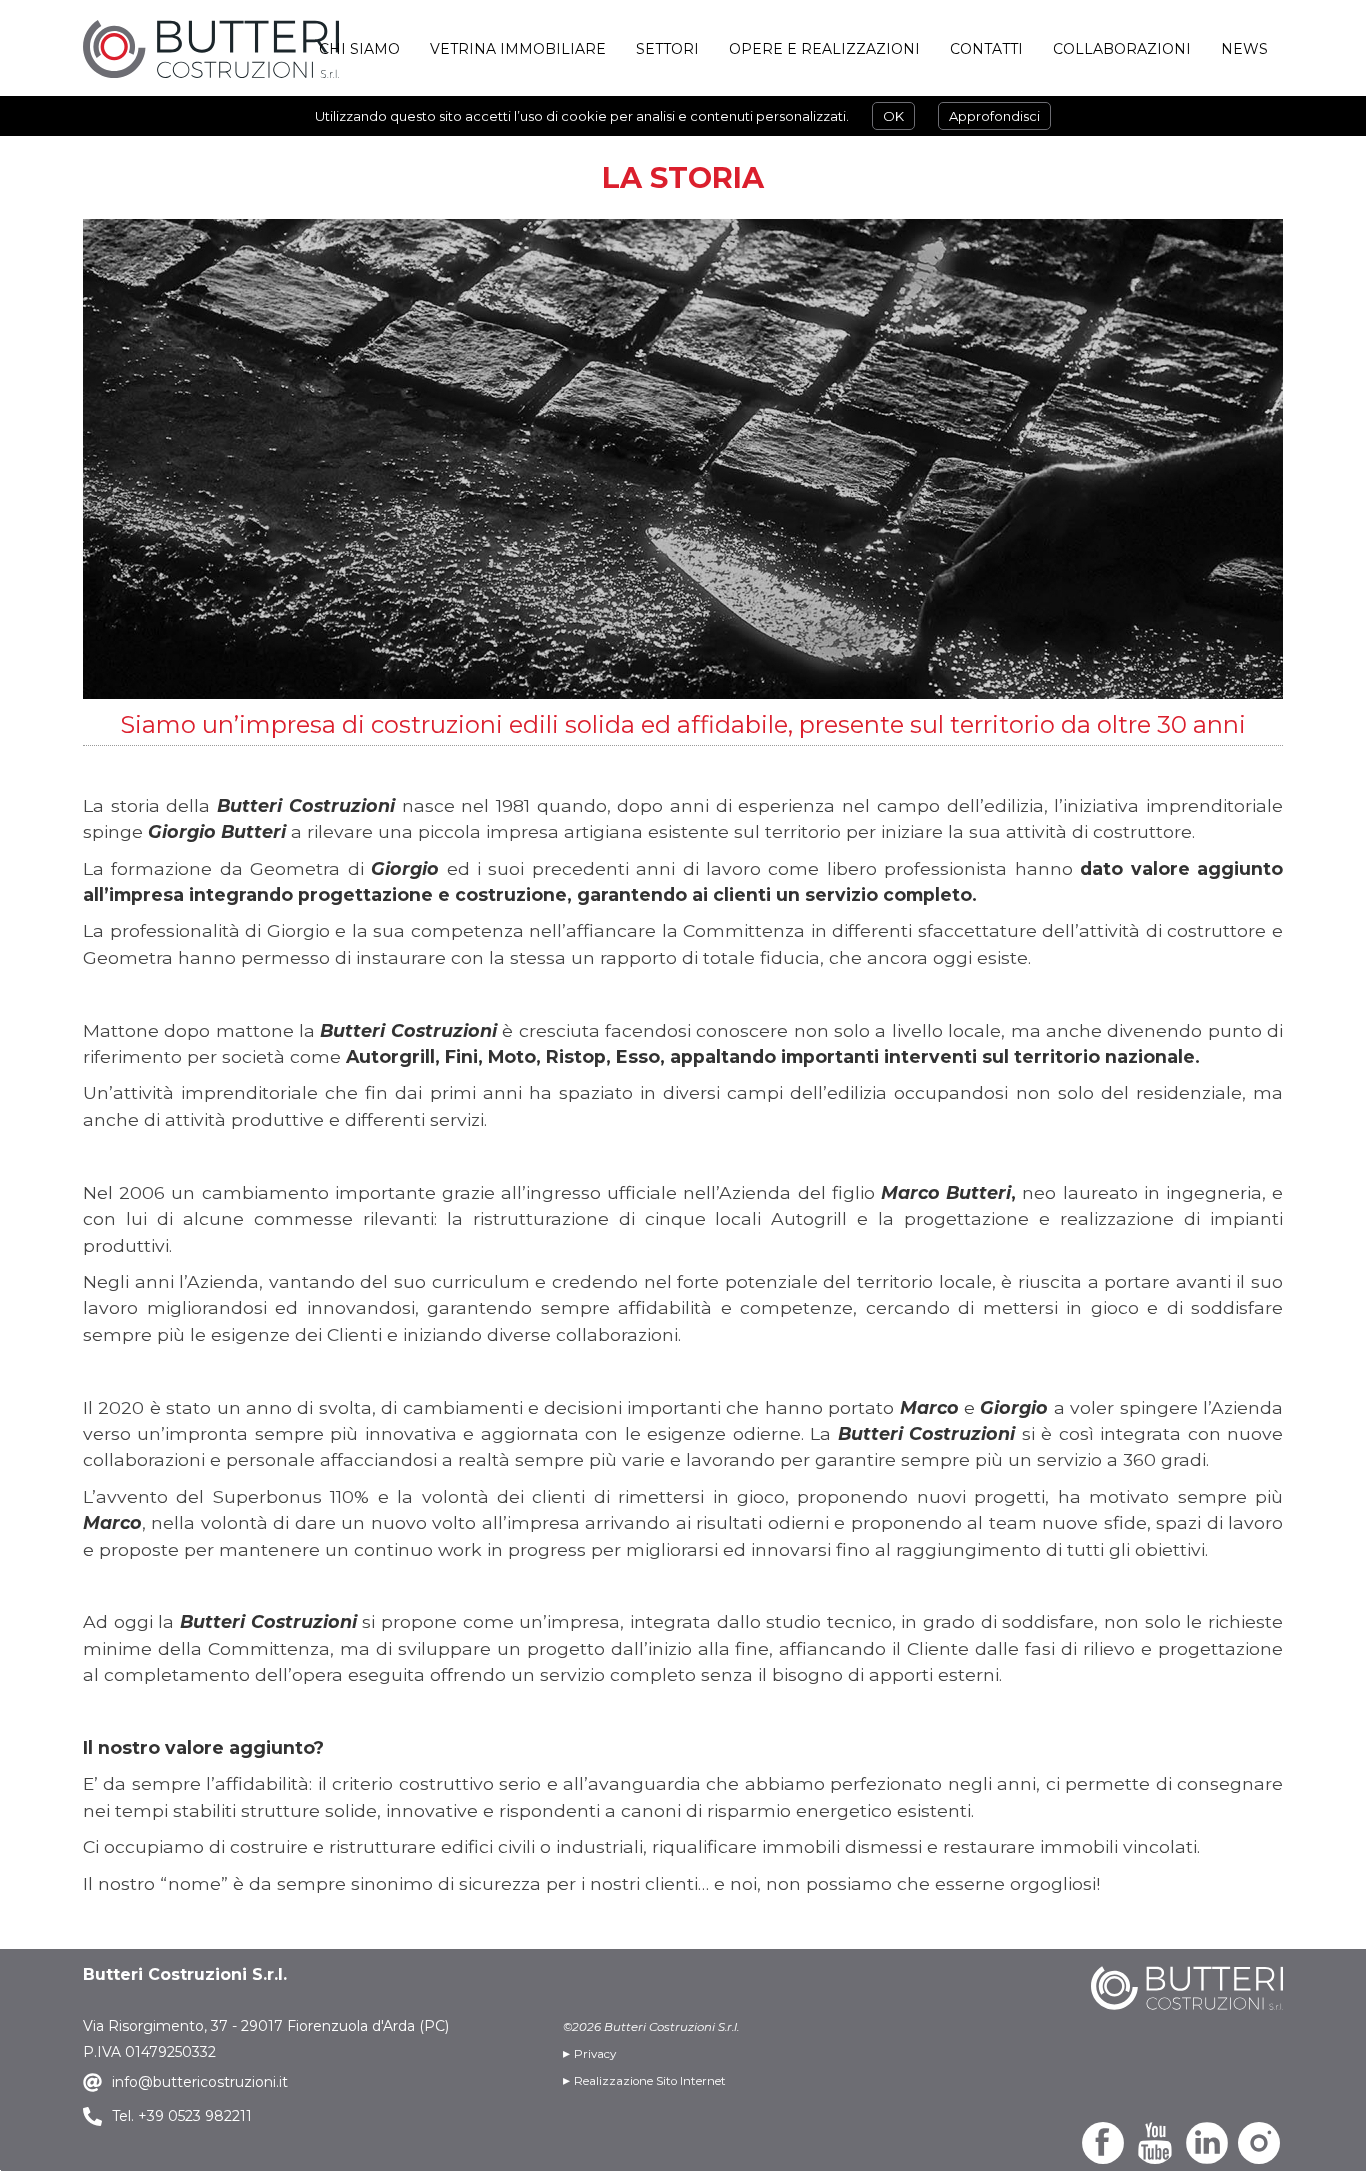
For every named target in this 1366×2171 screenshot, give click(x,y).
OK (893, 116)
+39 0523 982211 (193, 2116)
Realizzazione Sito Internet (650, 2081)
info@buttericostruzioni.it (200, 2082)
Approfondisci (994, 116)
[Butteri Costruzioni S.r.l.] (211, 49)
